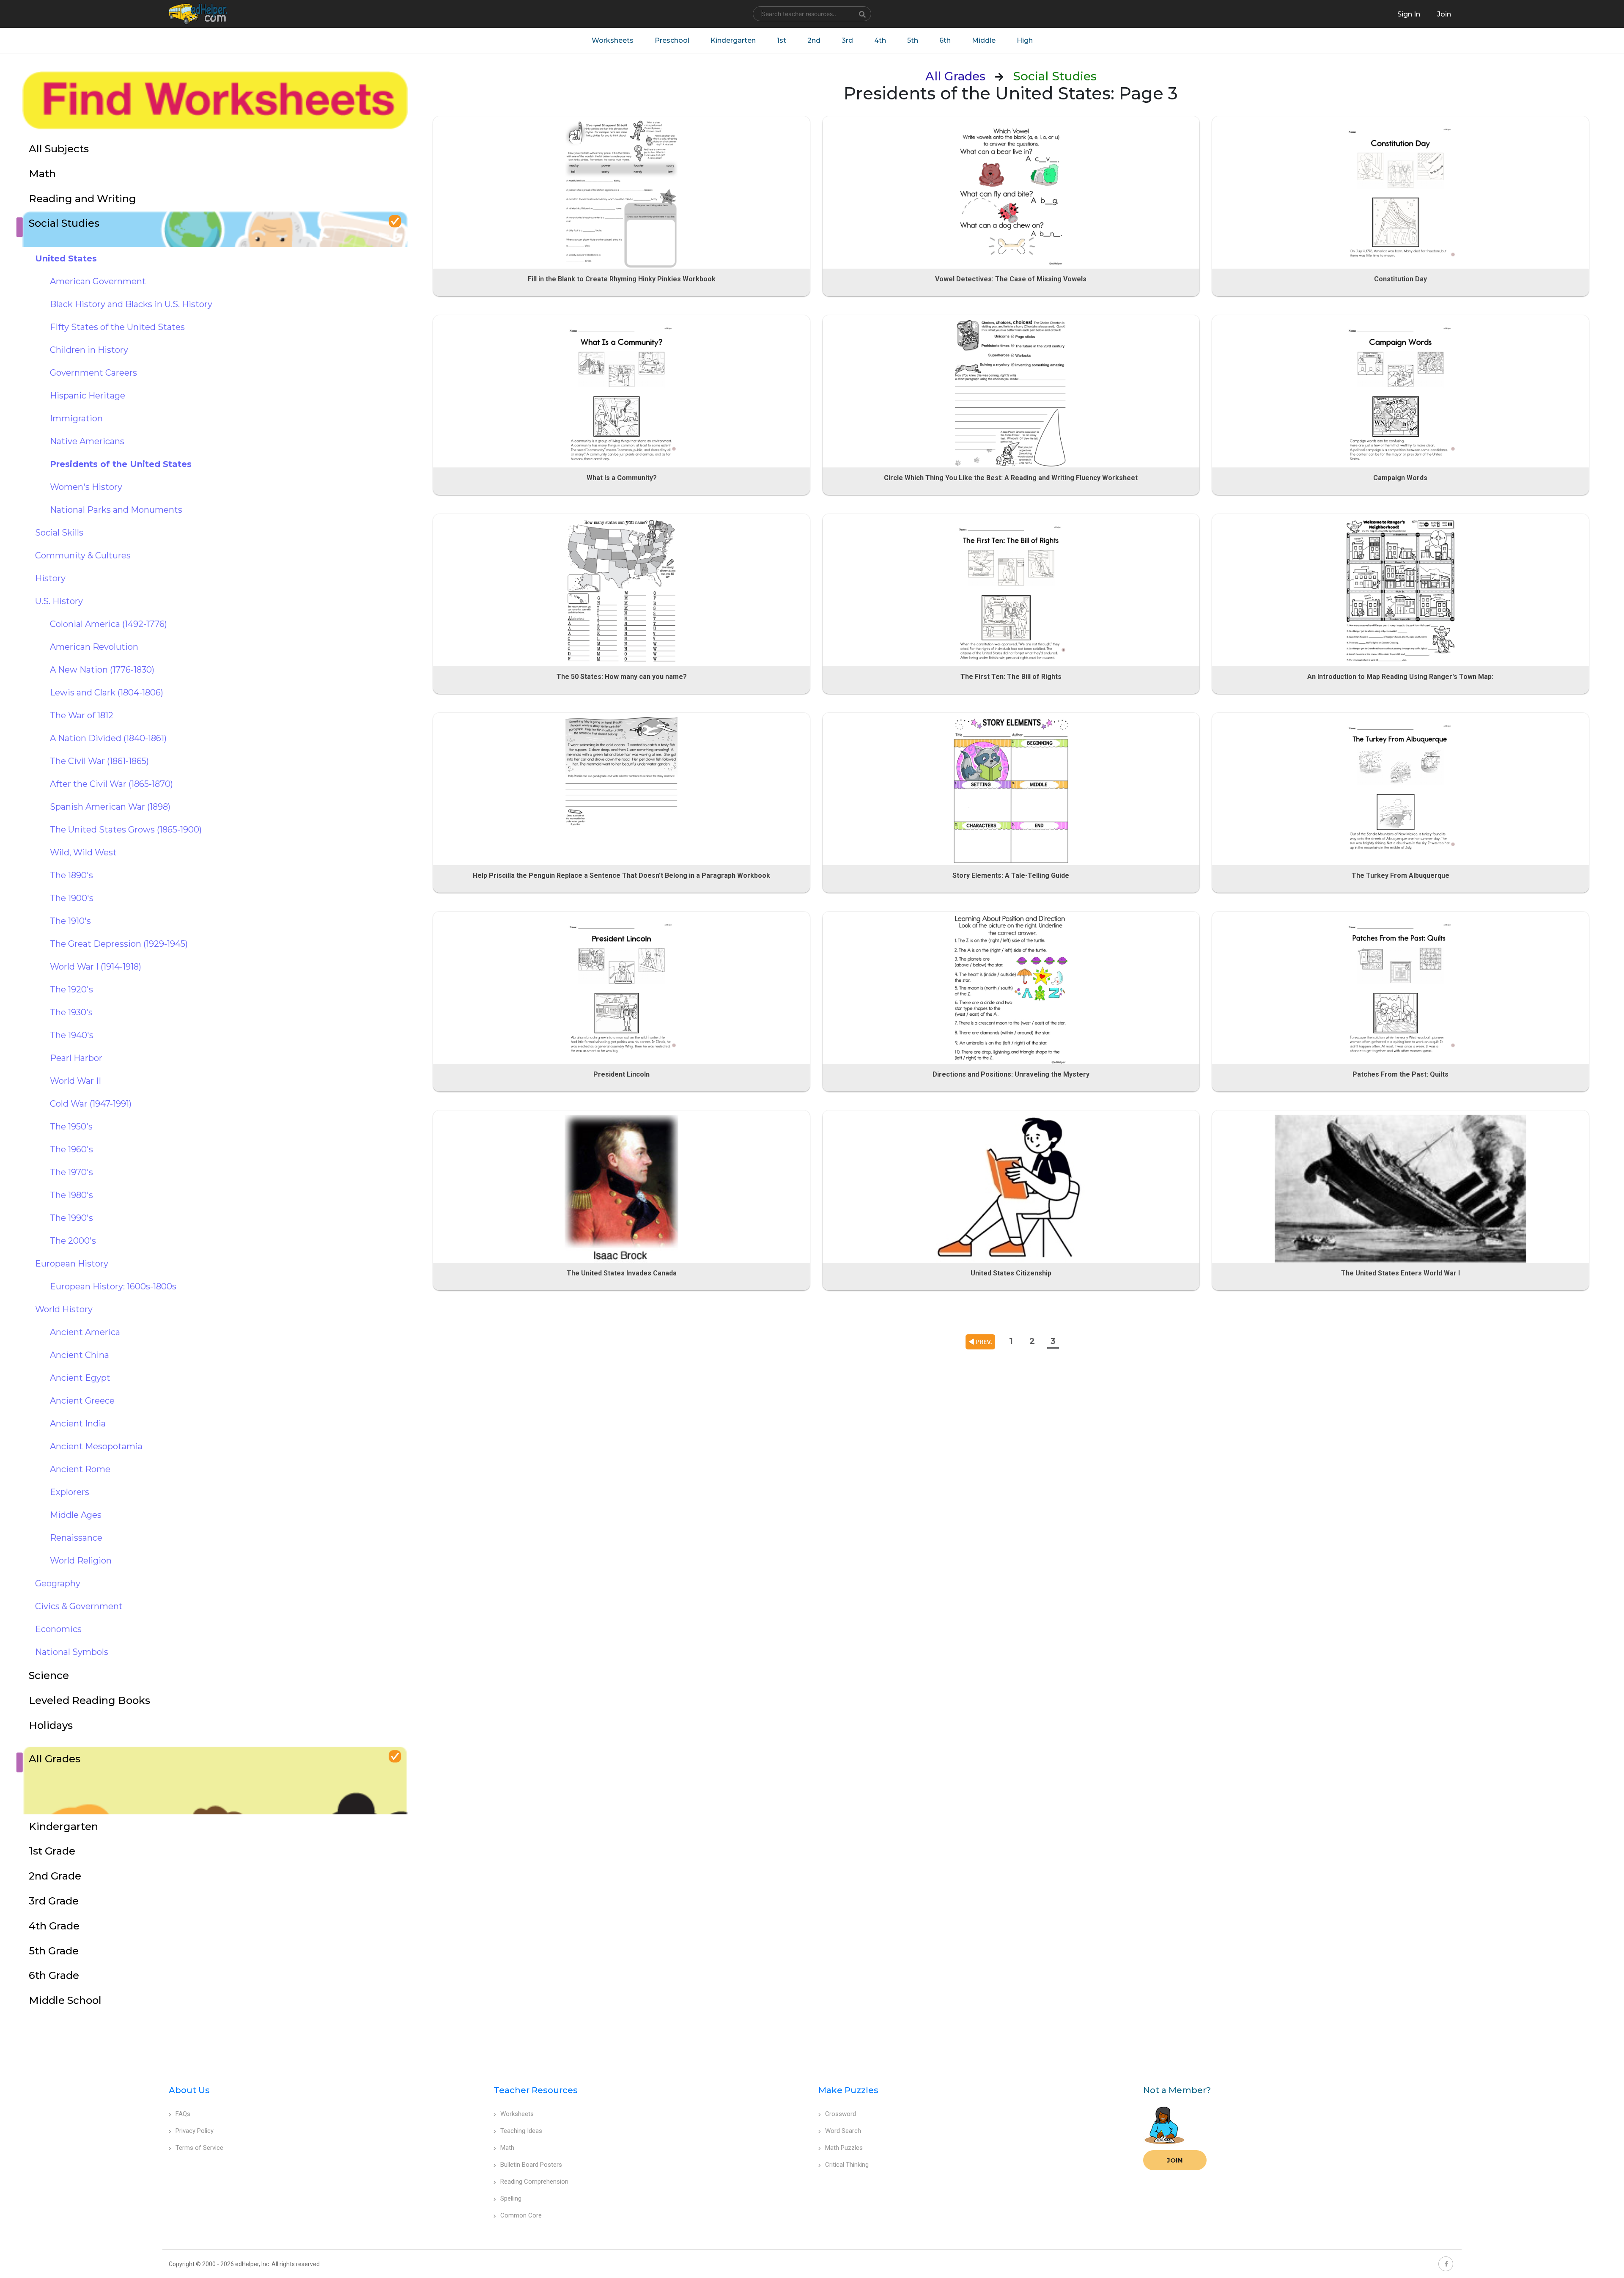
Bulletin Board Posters (531, 2165)
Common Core (521, 2215)
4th (880, 40)
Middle (984, 40)
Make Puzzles (848, 2090)
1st (782, 40)
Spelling (511, 2198)
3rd (847, 40)
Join (1175, 2160)
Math (507, 2148)
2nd (814, 40)
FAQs (183, 2114)
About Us (189, 2090)
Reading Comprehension (534, 2182)
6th (945, 40)
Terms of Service (199, 2148)
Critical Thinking (847, 2165)
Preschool (672, 40)
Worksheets (613, 40)
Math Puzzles (844, 2148)
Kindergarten (733, 40)
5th (913, 40)
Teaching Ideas (521, 2131)
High (1025, 40)
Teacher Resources (536, 2090)
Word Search (843, 2131)
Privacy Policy (195, 2131)
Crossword (841, 2114)
